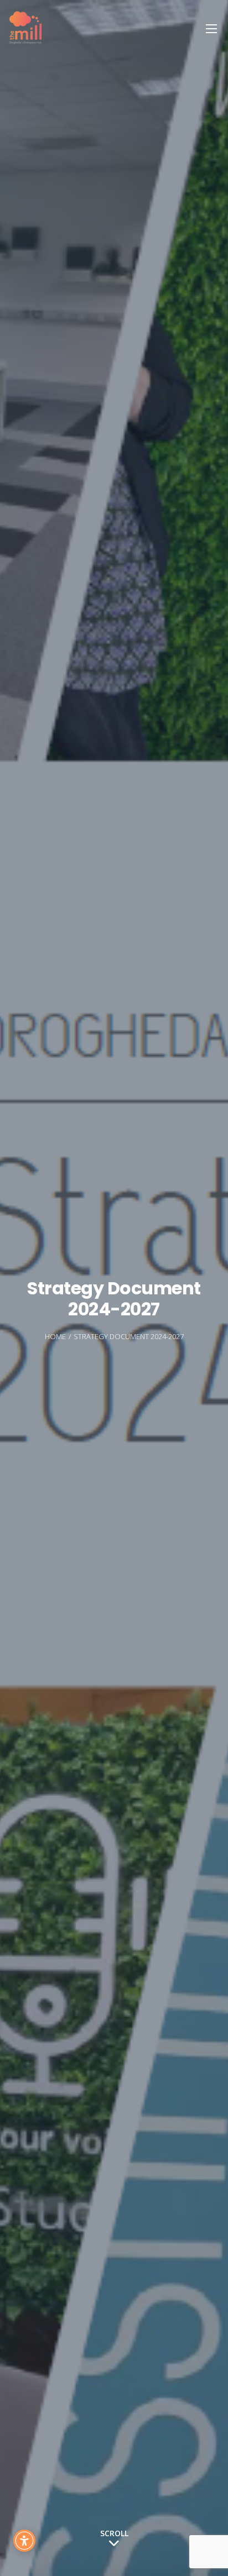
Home (55, 1336)
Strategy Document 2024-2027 (129, 1336)
